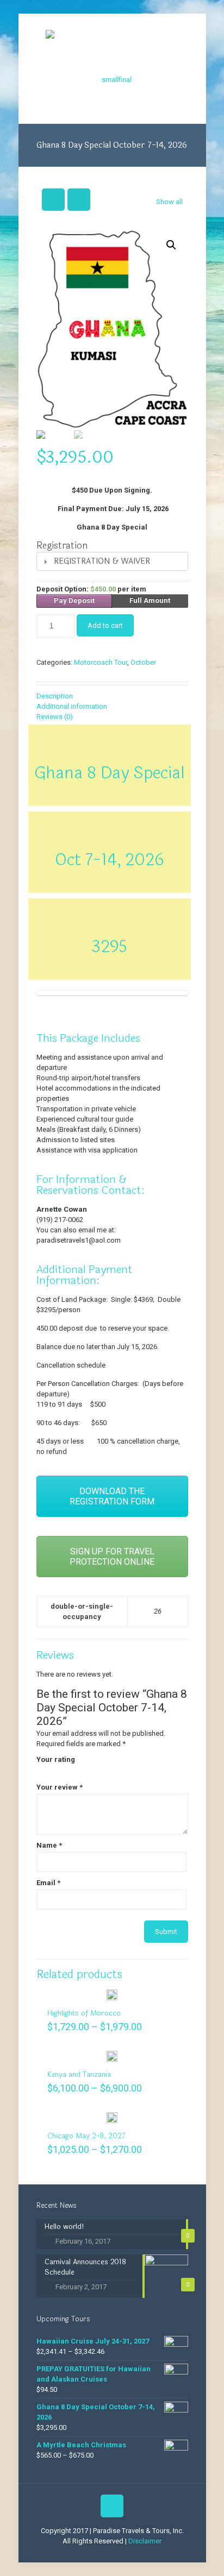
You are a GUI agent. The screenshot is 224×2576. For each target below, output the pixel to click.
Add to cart (105, 625)
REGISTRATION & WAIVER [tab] (102, 561)
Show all (169, 202)
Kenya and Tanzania (79, 2075)
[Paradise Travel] (112, 69)
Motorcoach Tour (101, 662)
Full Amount (150, 600)
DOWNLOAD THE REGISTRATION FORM (112, 1496)
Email (48, 1883)
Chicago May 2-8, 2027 (86, 2136)
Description (55, 696)
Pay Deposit (74, 600)
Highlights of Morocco (84, 2013)
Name (49, 1845)
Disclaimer (145, 2541)
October (143, 662)
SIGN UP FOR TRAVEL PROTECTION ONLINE (112, 1557)
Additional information (72, 706)
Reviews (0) (55, 717)
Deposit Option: (91, 589)
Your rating (56, 1759)
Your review (60, 1787)
